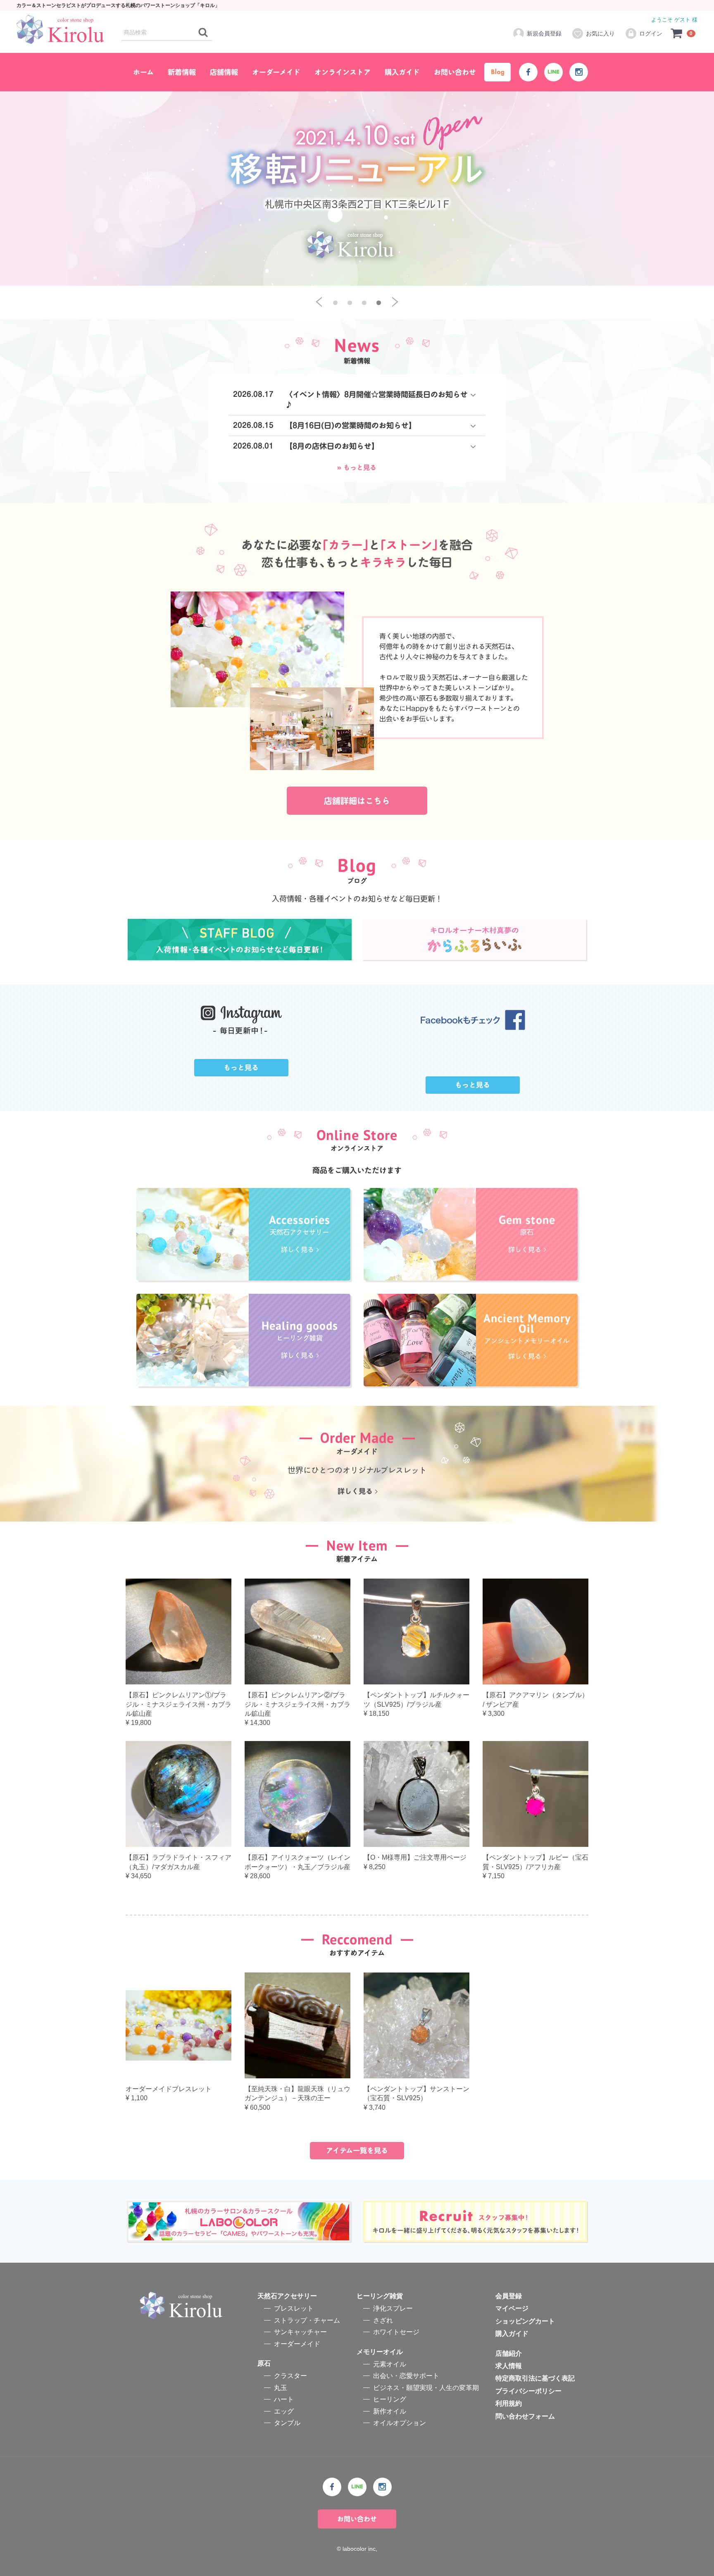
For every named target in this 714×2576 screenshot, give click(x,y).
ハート (284, 2399)
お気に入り (600, 33)
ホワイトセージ (396, 2332)
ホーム (143, 72)
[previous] (319, 302)
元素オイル (390, 2364)
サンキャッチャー (300, 2332)
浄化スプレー (393, 2309)
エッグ (284, 2411)
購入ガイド (402, 72)
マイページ (512, 2309)
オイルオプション (400, 2423)
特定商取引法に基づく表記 (535, 2379)
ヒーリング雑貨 (380, 2296)
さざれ (383, 2320)
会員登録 (509, 2296)
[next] (395, 302)
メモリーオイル (380, 2352)
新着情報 (182, 72)
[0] (677, 33)
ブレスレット (294, 2309)
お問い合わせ (455, 72)
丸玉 (281, 2388)
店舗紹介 (509, 2353)
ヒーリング (390, 2399)
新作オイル (390, 2411)
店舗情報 (224, 72)
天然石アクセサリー (287, 2296)
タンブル (287, 2423)
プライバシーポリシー (528, 2391)
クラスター (290, 2376)
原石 (264, 2363)
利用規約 (509, 2403)
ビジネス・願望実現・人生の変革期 (426, 2388)
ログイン (651, 33)
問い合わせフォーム (525, 2416)
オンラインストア (343, 72)
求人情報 (509, 2366)
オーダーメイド (276, 72)
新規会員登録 (544, 33)
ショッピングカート (525, 2321)
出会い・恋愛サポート (406, 2376)
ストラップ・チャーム (307, 2320)
